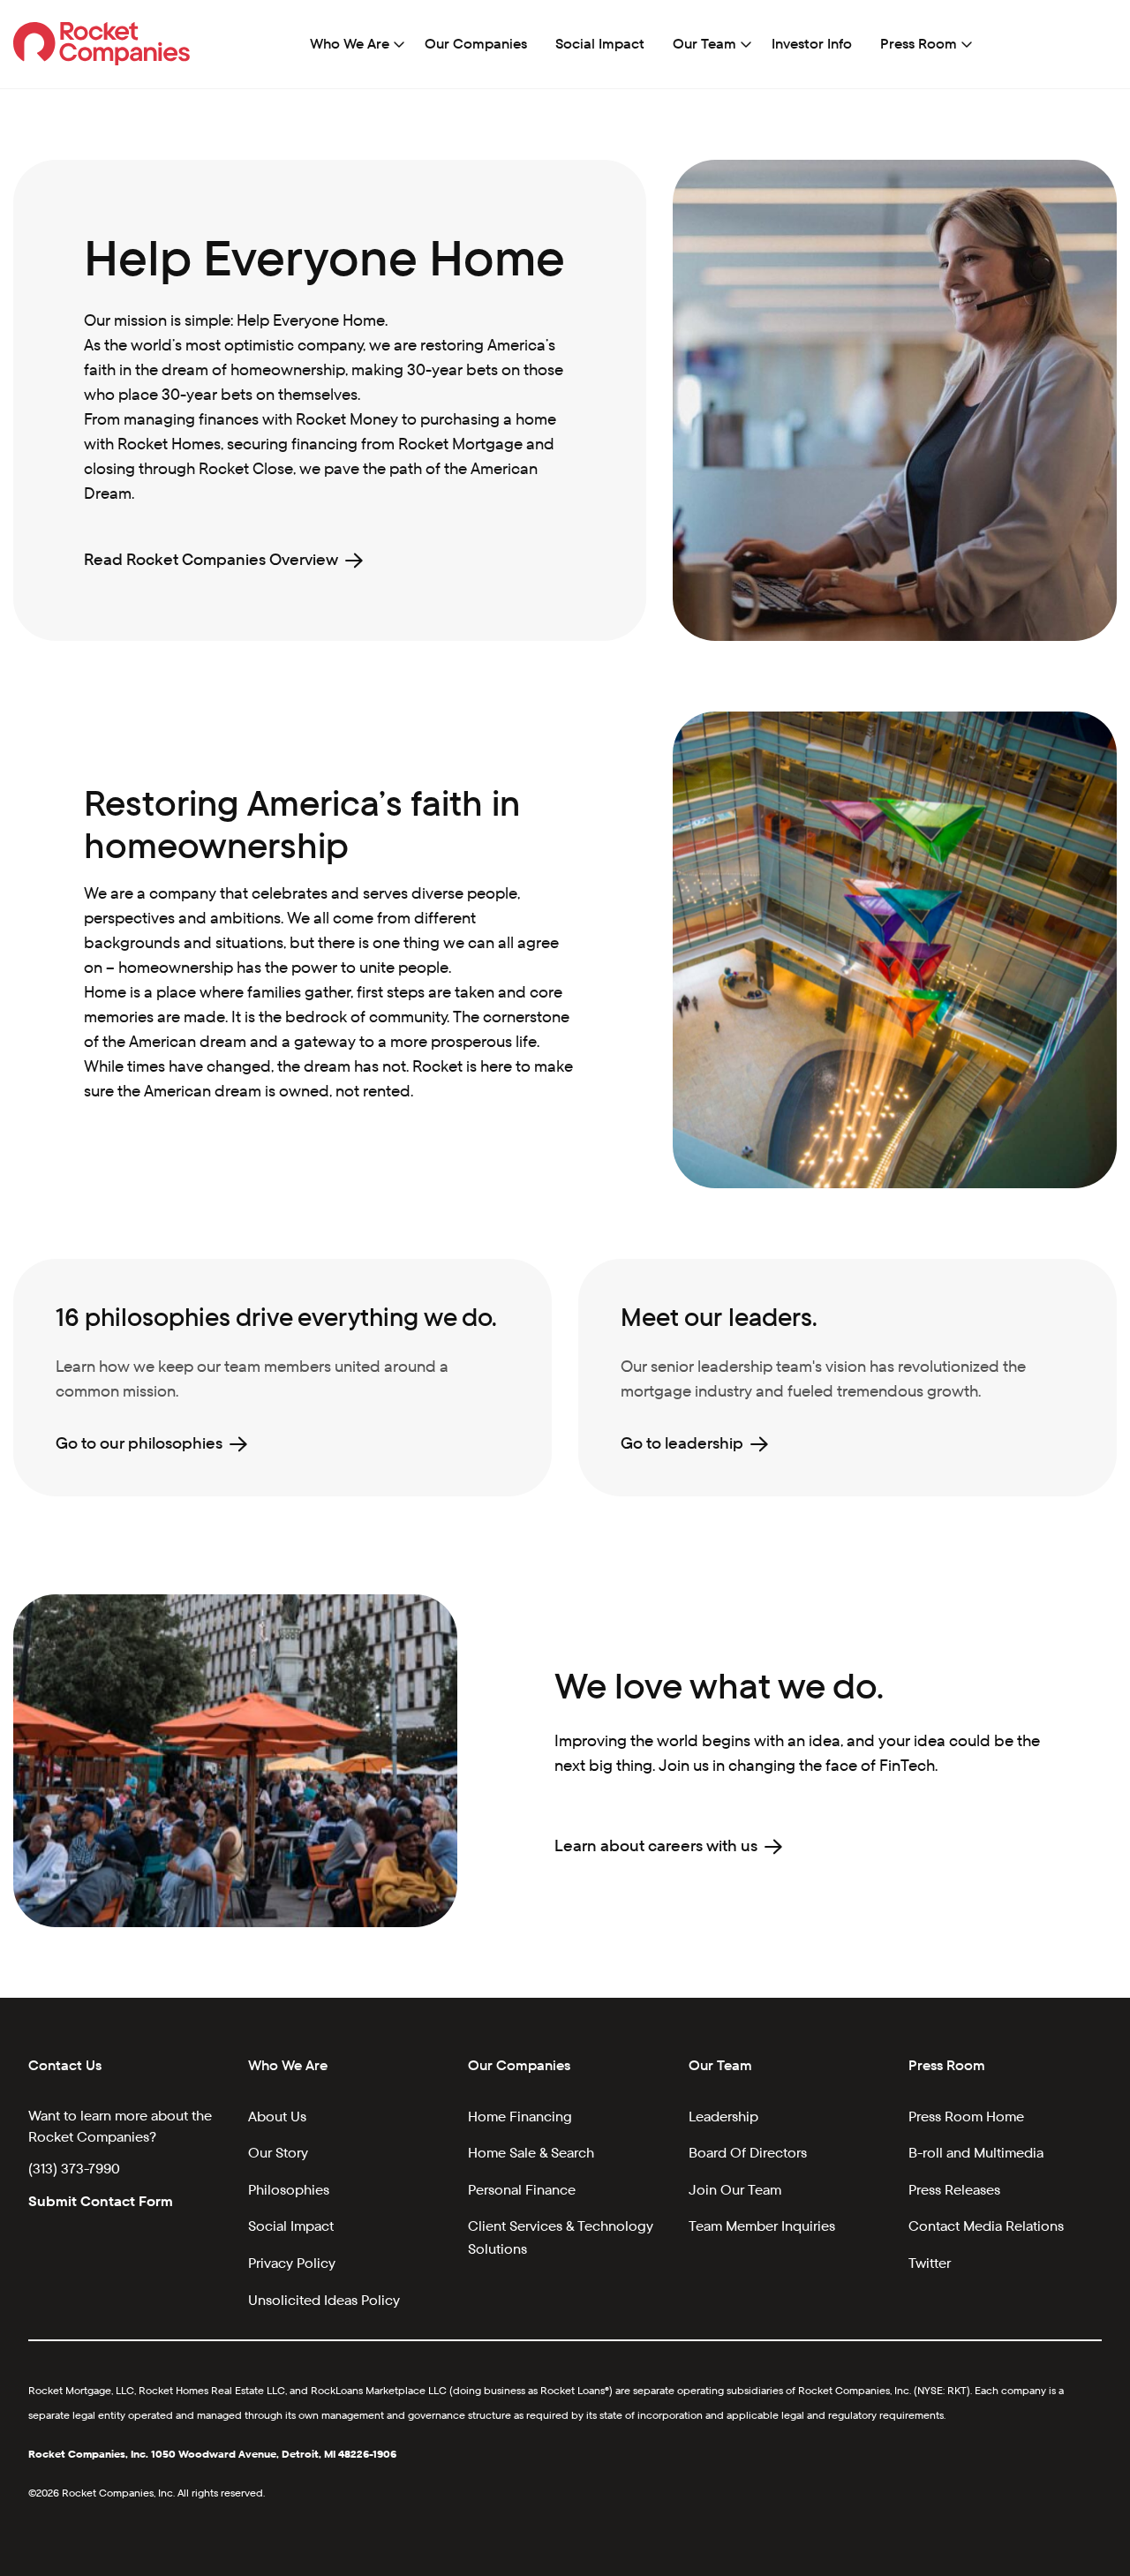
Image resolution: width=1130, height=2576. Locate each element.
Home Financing (520, 2117)
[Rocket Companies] (102, 43)
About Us (277, 2117)
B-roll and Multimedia (976, 2153)
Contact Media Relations (986, 2226)
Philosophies (289, 2190)
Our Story (278, 2153)
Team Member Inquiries (762, 2226)
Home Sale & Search (531, 2153)
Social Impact (600, 44)
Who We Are (350, 44)
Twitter (930, 2263)
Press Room (919, 44)
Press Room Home (966, 2117)
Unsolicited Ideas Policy (324, 2300)
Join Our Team (735, 2190)
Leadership (723, 2117)
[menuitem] (353, 44)
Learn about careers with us (656, 1845)
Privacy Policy (292, 2263)
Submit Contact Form (101, 2201)
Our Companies (476, 44)
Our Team (704, 44)
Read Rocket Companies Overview (211, 559)
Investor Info (812, 44)
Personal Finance (522, 2190)
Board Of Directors (748, 2153)
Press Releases (954, 2190)
